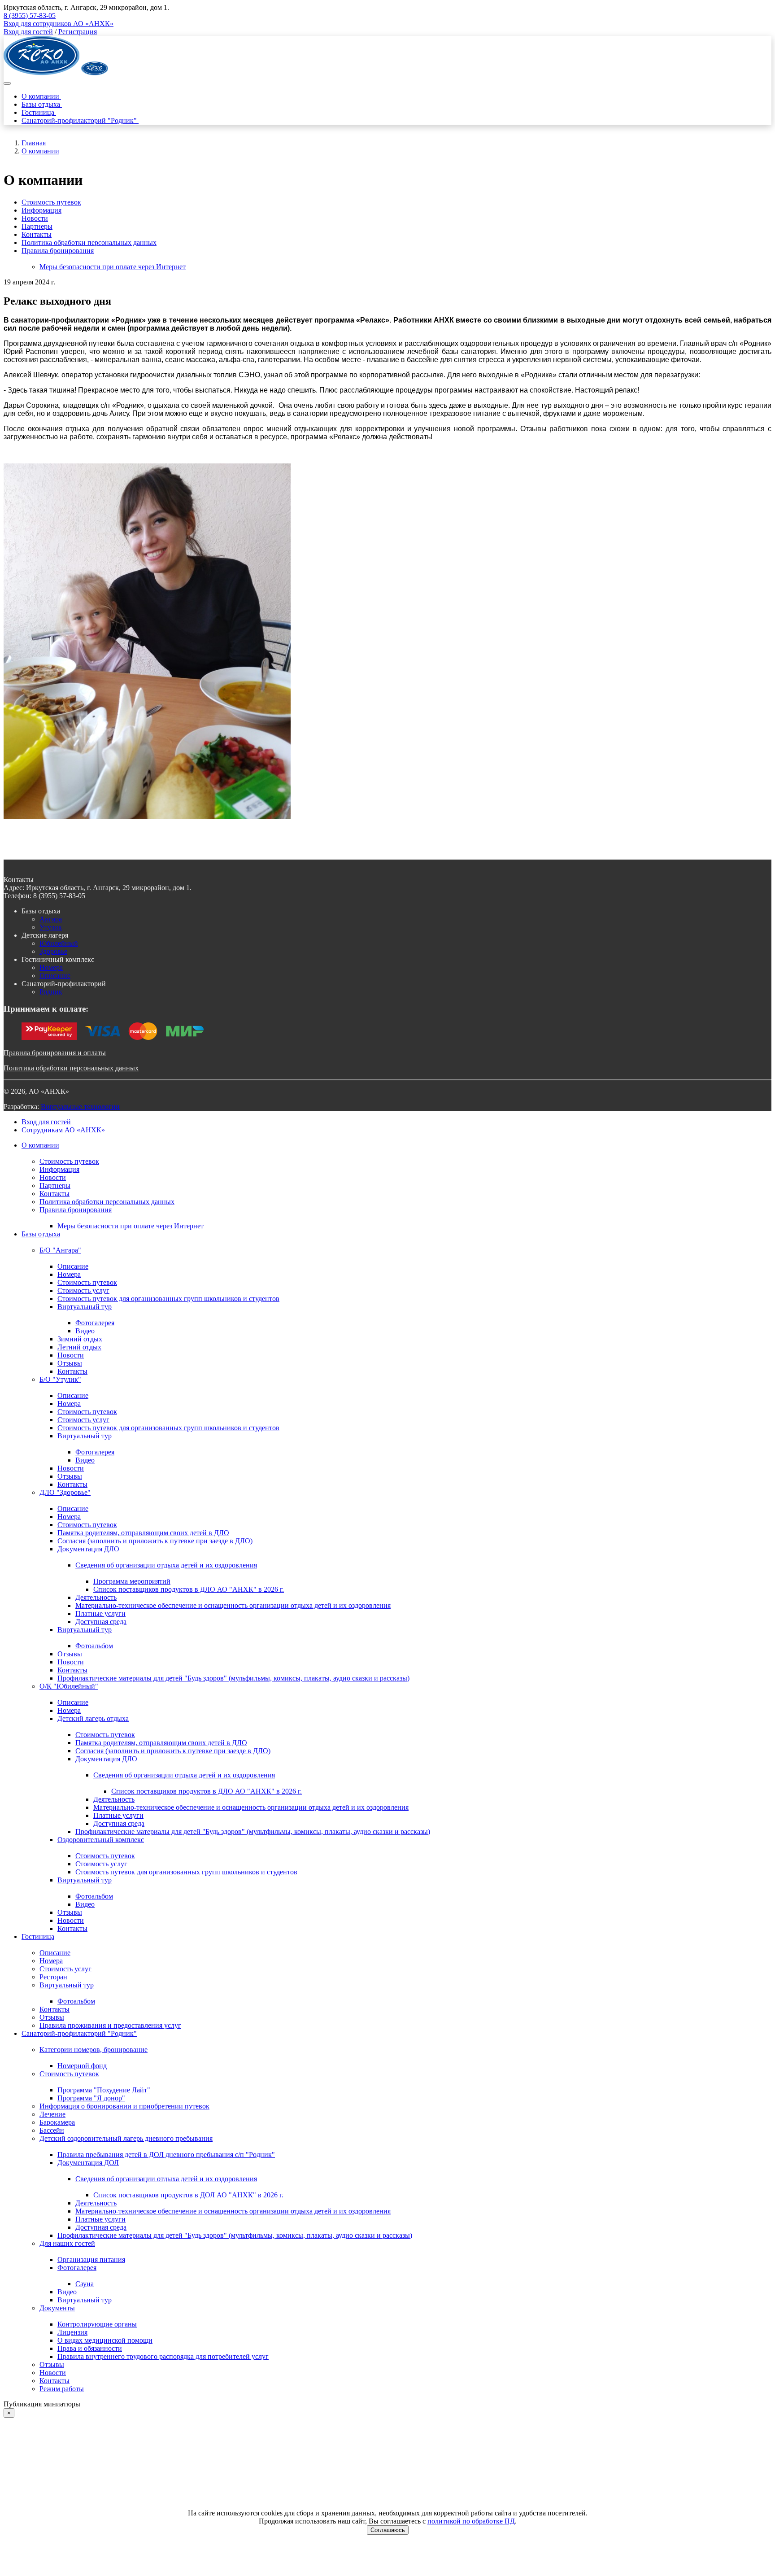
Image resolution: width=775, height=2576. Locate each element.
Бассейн (52, 2130)
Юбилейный (59, 943)
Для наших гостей (67, 2243)
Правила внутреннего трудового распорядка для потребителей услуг (163, 2356)
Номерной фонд (82, 2066)
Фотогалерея (95, 1323)
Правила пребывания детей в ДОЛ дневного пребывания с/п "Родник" (166, 2155)
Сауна (85, 2284)
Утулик (51, 927)
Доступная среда (101, 1622)
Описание (55, 976)
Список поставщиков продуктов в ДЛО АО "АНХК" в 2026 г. (189, 1589)
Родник (51, 992)
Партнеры (37, 226)
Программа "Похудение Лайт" (104, 2090)
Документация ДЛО (88, 1549)
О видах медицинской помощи (105, 2340)
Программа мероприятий (132, 1581)
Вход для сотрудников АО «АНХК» (59, 24)
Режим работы (62, 2389)
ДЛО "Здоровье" (65, 1492)
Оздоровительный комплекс (101, 1840)
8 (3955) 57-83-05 (30, 15)
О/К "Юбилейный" (69, 1686)
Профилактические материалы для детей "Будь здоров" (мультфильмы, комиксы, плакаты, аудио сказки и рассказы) (253, 1832)
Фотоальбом (94, 1646)
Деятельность (96, 1597)
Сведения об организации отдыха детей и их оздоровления (166, 1565)
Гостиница (39, 112)
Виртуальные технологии (80, 1107)
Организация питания (91, 2259)
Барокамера (57, 2122)
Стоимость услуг (83, 1290)
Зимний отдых (80, 1339)
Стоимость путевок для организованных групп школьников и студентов (168, 1299)
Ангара (51, 919)
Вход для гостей (28, 32)
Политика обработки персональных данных (89, 242)
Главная (34, 143)
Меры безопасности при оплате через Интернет (113, 267)
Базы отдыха (42, 104)
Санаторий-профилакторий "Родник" (80, 120)
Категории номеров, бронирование (94, 2050)
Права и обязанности (90, 2348)
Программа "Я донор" (91, 2098)
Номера (51, 967)
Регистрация (78, 32)
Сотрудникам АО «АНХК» (63, 1130)
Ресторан (53, 1977)
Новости (35, 218)
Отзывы (70, 1363)
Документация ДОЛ (88, 2163)
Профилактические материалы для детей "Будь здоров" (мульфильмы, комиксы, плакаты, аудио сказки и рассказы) (233, 1678)
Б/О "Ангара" (60, 1250)
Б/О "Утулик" (60, 1379)
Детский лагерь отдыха (93, 1718)
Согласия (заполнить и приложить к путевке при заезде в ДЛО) (155, 1541)
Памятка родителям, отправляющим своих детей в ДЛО (143, 1533)
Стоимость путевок (51, 202)
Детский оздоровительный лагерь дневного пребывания (126, 2138)
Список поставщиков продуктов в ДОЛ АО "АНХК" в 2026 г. (188, 2195)
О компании (41, 96)
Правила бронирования (58, 251)
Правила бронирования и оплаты (55, 1053)
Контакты (37, 234)
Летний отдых (79, 1347)
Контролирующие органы (97, 2324)
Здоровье (53, 951)
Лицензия (72, 2332)
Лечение (52, 2114)
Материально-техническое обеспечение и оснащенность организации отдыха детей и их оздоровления (233, 1605)
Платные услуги (100, 1613)
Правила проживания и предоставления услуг (110, 2025)
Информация (41, 210)
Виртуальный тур (85, 1307)
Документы (57, 2308)
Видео (85, 1331)
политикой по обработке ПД (471, 2521)
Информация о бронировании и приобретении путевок (124, 2106)
